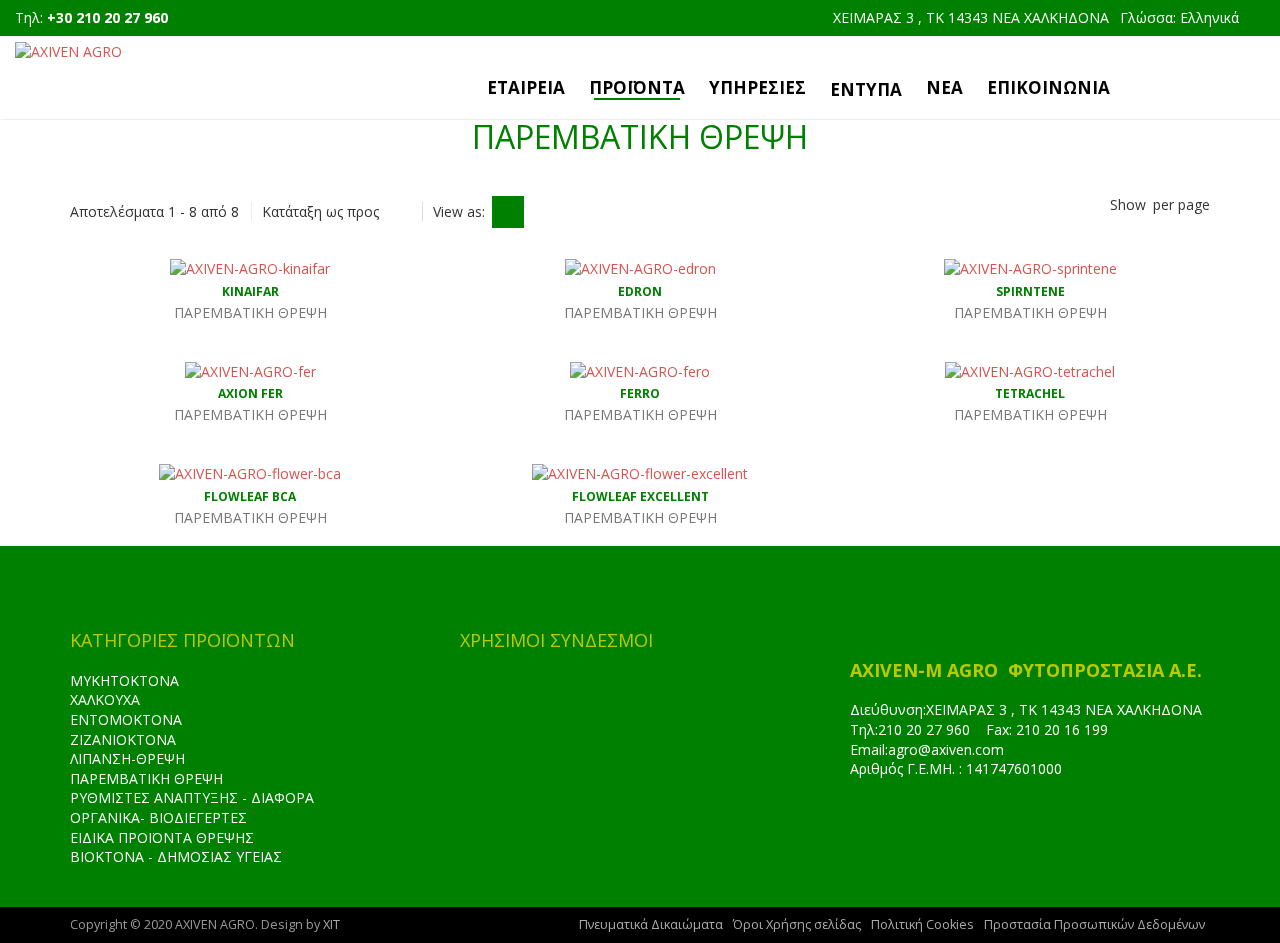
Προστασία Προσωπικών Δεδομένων (1094, 924)
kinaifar (250, 291)
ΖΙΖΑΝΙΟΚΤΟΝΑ (123, 739)
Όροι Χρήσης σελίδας (797, 924)
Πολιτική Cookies (922, 924)
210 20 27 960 (924, 729)
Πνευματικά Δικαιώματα (651, 924)
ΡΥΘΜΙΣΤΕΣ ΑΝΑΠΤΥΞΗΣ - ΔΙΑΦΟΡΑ (192, 797)
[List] (544, 212)
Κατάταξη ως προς (320, 211)
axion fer (250, 393)
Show (1128, 204)
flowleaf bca (250, 496)
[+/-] (402, 212)
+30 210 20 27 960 (107, 17)
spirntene (1030, 291)
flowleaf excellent (640, 496)
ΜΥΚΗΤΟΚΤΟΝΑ (124, 680)
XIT (331, 924)
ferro (640, 393)
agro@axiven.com (946, 749)
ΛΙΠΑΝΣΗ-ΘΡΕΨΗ (127, 758)
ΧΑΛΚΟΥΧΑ (105, 699)
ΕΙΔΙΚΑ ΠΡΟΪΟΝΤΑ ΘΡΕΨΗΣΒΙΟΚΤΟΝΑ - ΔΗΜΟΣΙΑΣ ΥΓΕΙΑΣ (176, 847)
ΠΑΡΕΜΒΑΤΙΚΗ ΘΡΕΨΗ (146, 778)
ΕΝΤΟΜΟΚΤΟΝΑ (126, 719)
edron (640, 291)
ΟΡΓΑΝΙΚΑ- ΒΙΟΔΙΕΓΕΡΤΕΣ (158, 817)
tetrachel (1030, 393)
